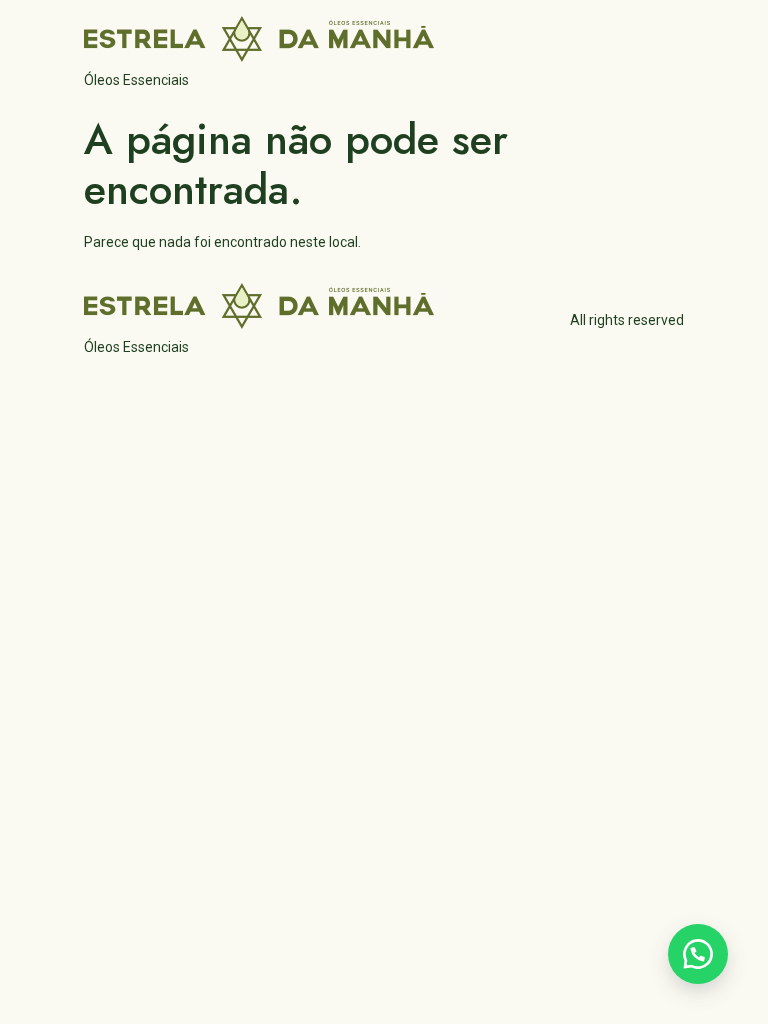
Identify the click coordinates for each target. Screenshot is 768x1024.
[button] (698, 954)
